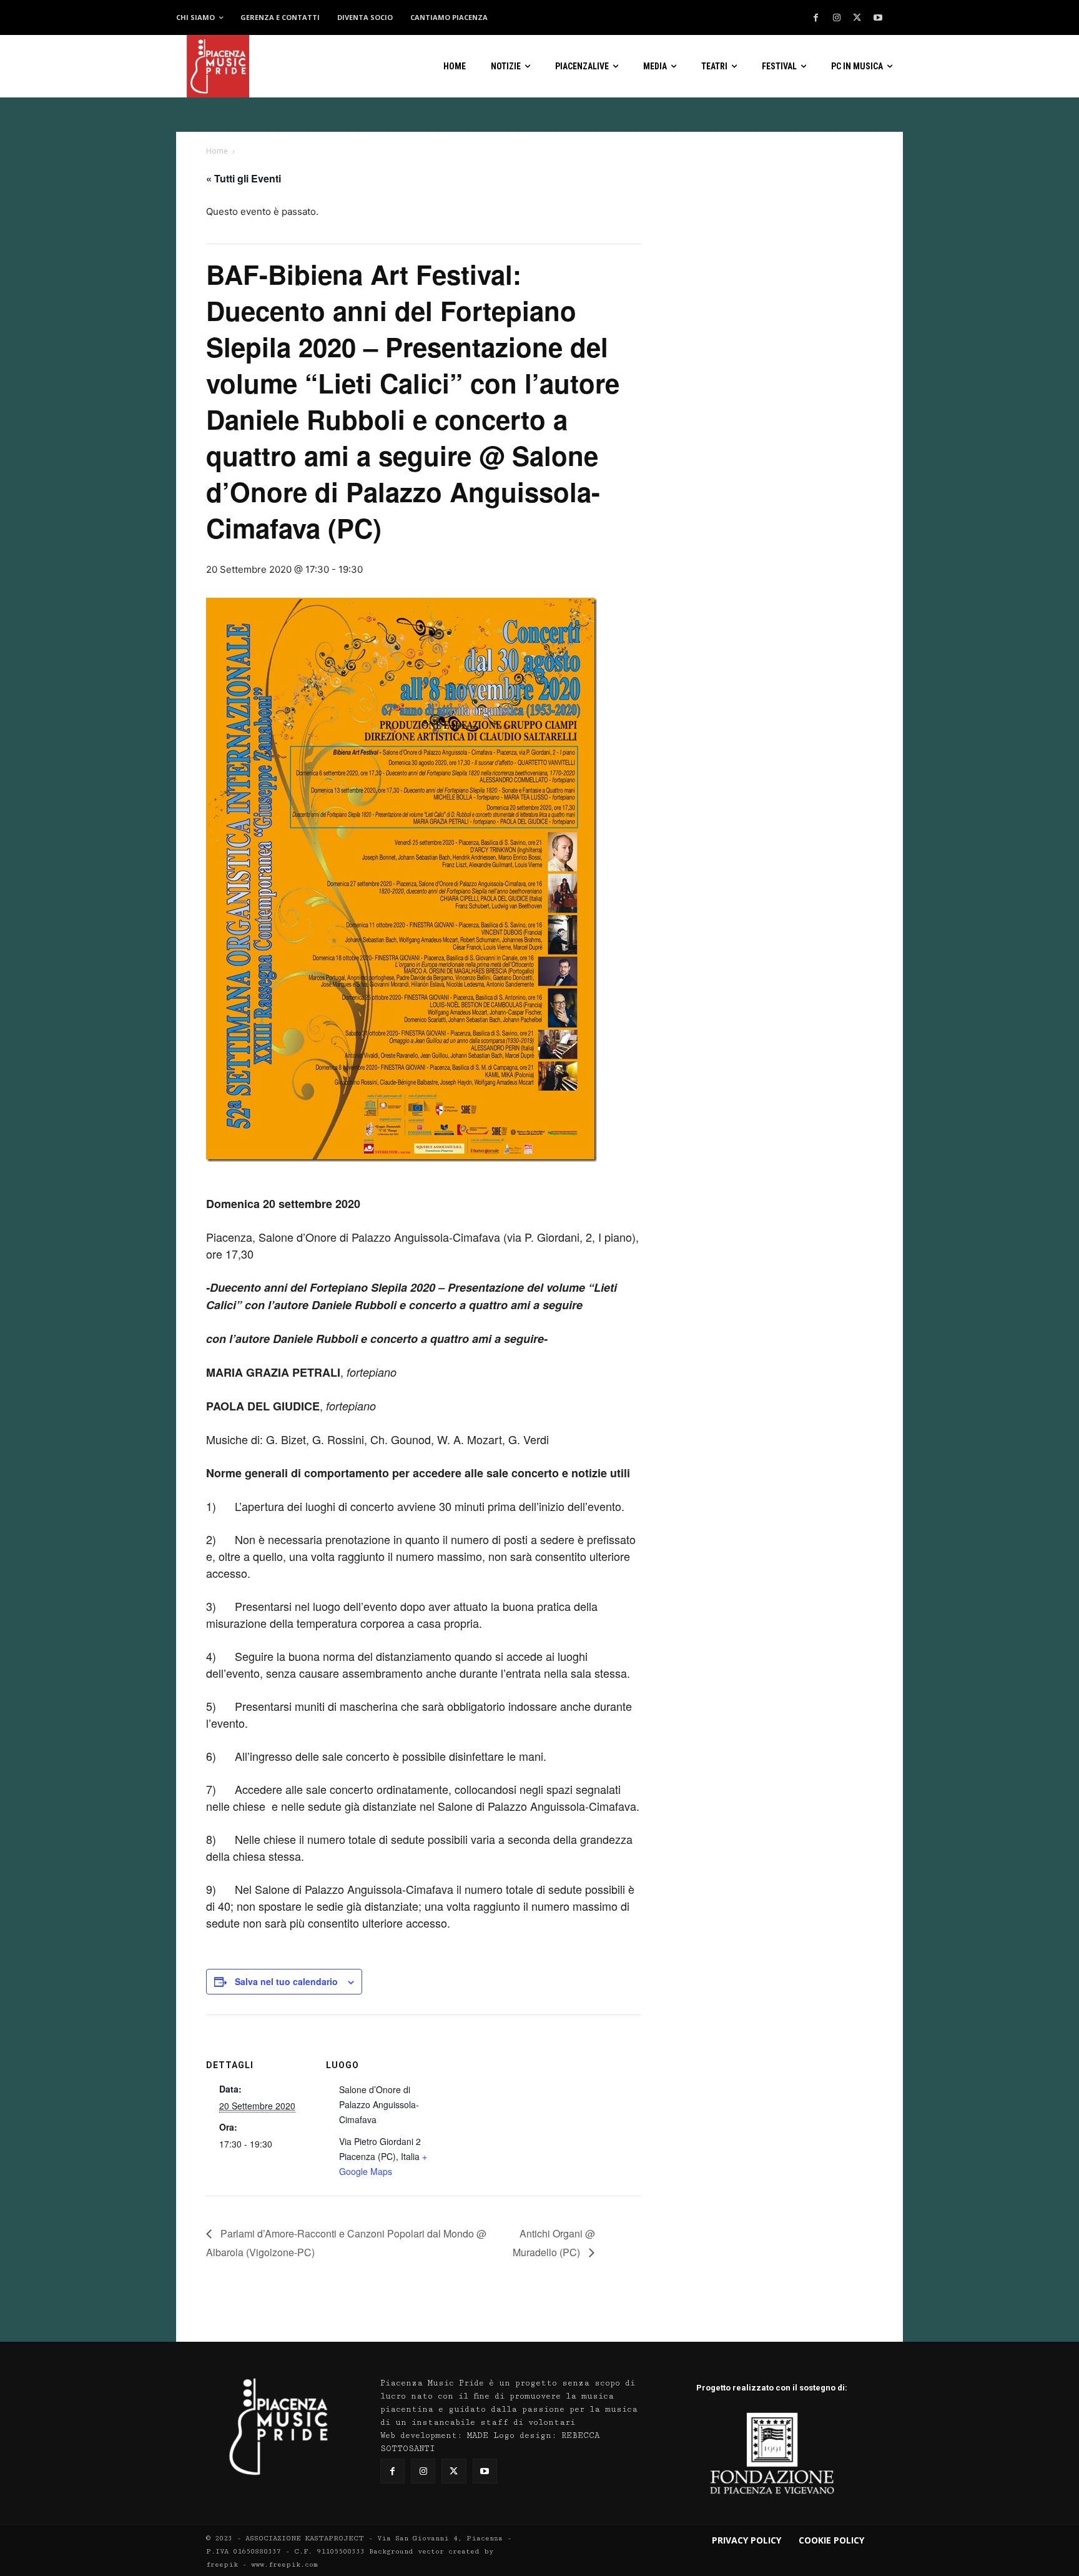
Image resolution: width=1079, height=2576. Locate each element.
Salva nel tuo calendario (286, 1981)
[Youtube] (878, 18)
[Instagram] (837, 18)
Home (217, 151)
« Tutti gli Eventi (244, 178)
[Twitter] (857, 18)
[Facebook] (816, 18)
